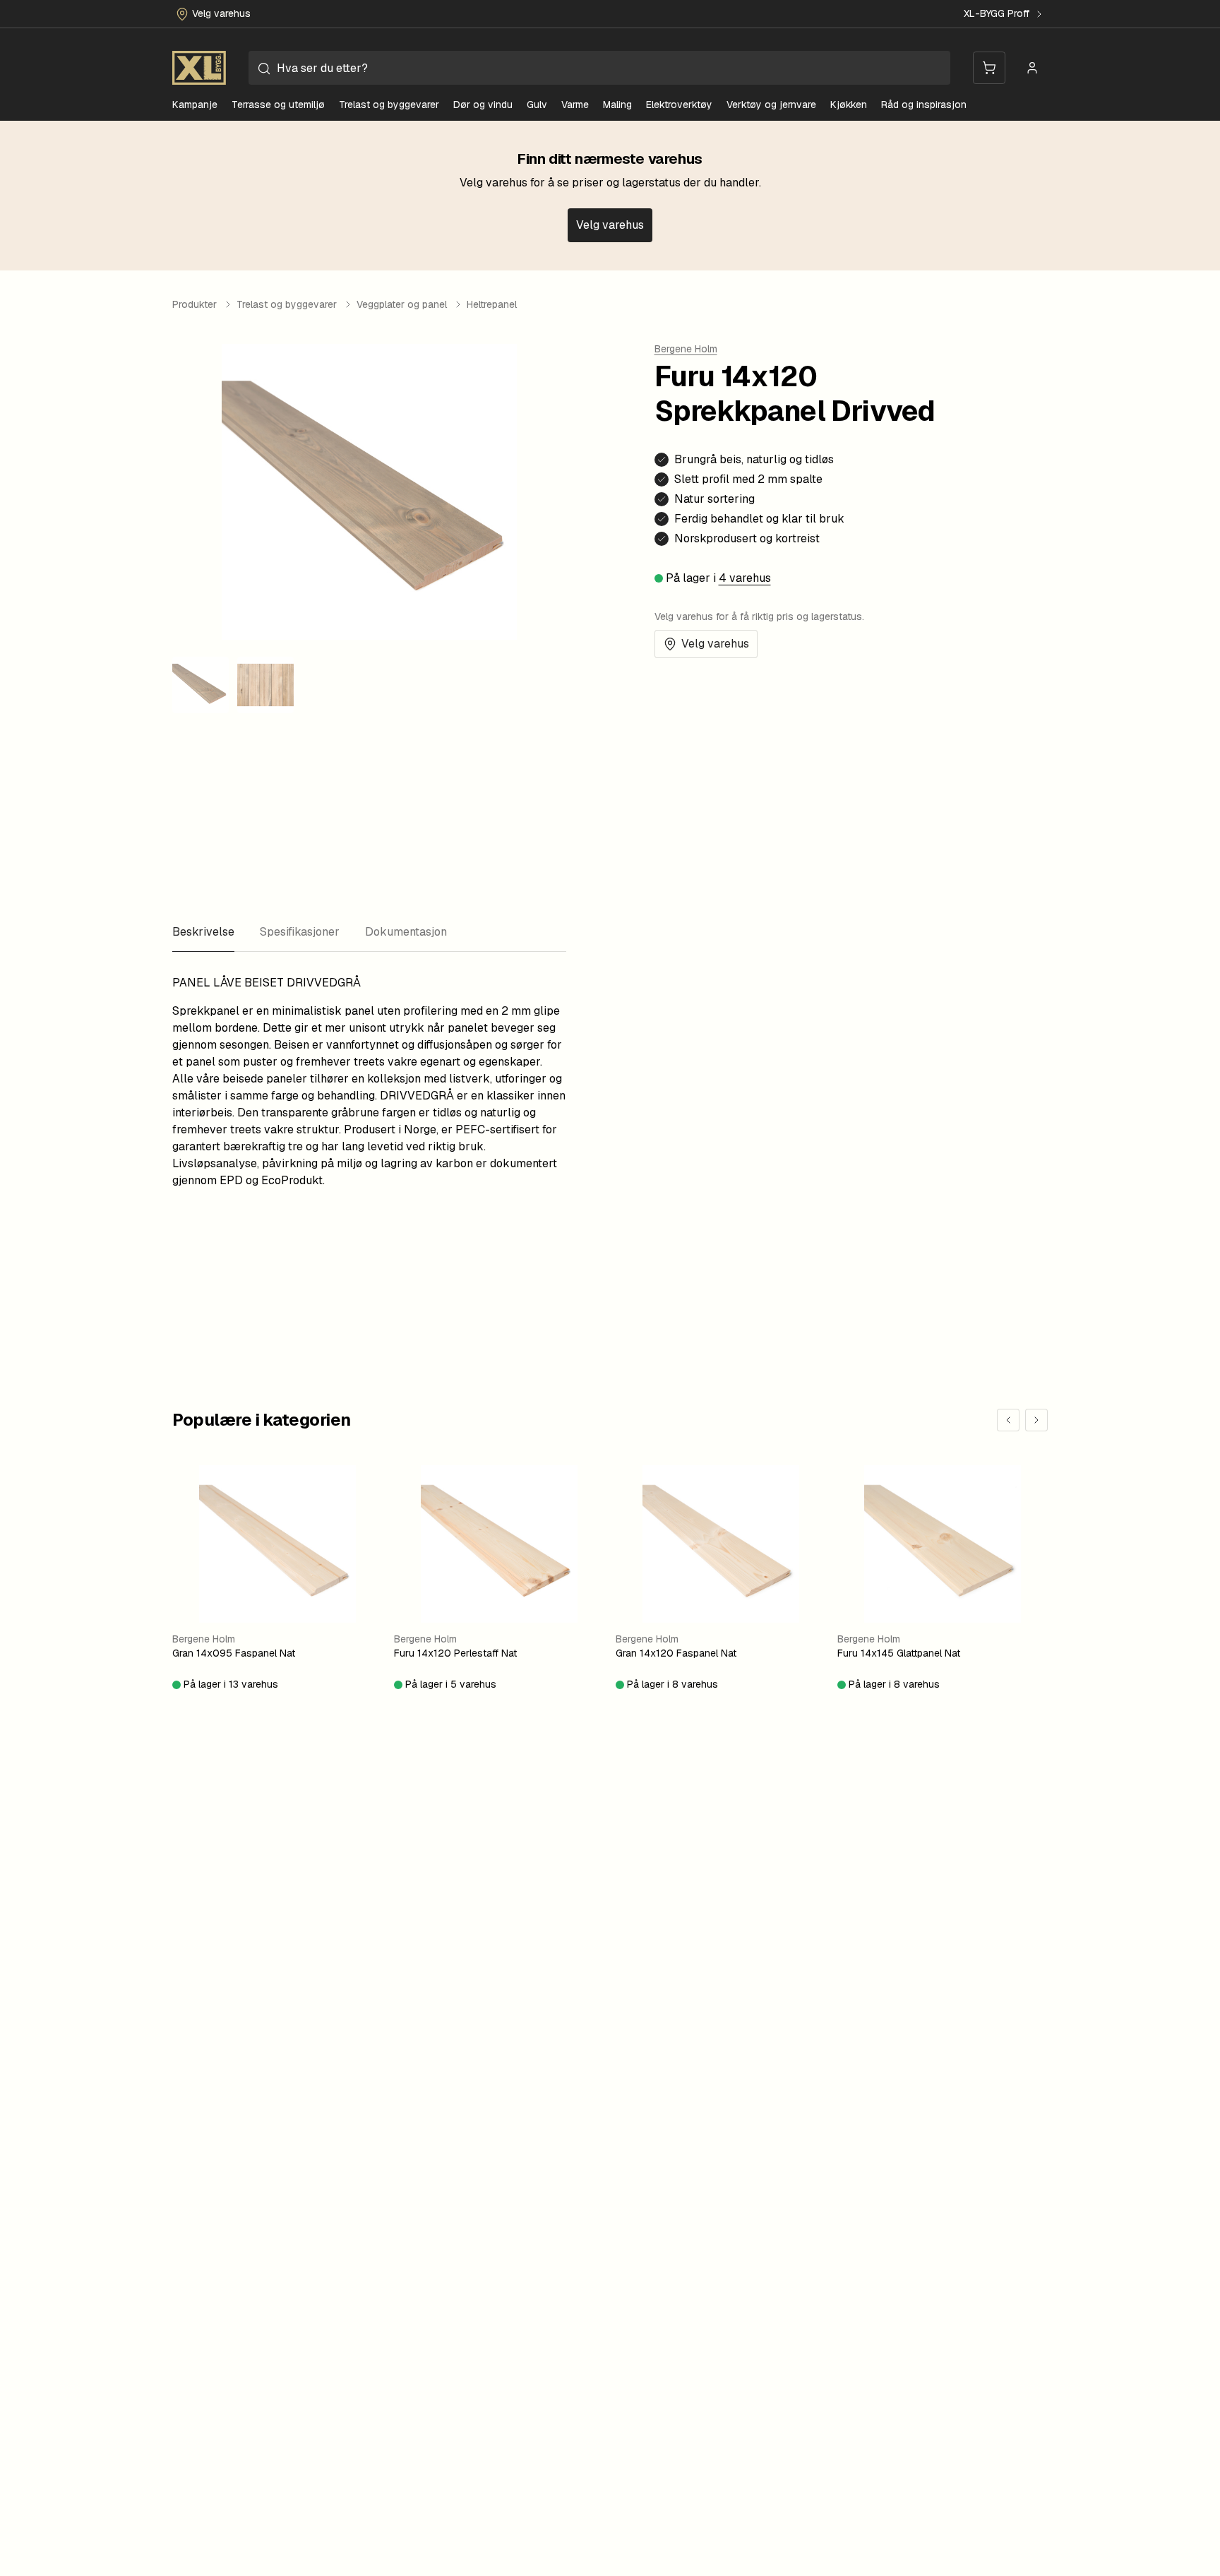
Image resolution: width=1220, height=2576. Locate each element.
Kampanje (195, 105)
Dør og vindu (483, 105)
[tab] (203, 932)
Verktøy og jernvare (771, 105)
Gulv (537, 105)
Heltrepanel (492, 304)
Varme (575, 105)
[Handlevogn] (989, 68)
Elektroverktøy (679, 105)
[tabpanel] (369, 1082)
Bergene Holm (686, 349)
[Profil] (1032, 68)
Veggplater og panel (402, 304)
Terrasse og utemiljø (278, 105)
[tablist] (369, 932)
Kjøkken (849, 105)
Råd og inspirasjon (924, 105)
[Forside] (199, 68)
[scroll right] (1036, 1420)
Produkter (195, 304)
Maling (617, 105)
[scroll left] (1008, 1420)
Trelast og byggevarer (389, 105)
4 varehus (745, 578)
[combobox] (599, 68)
